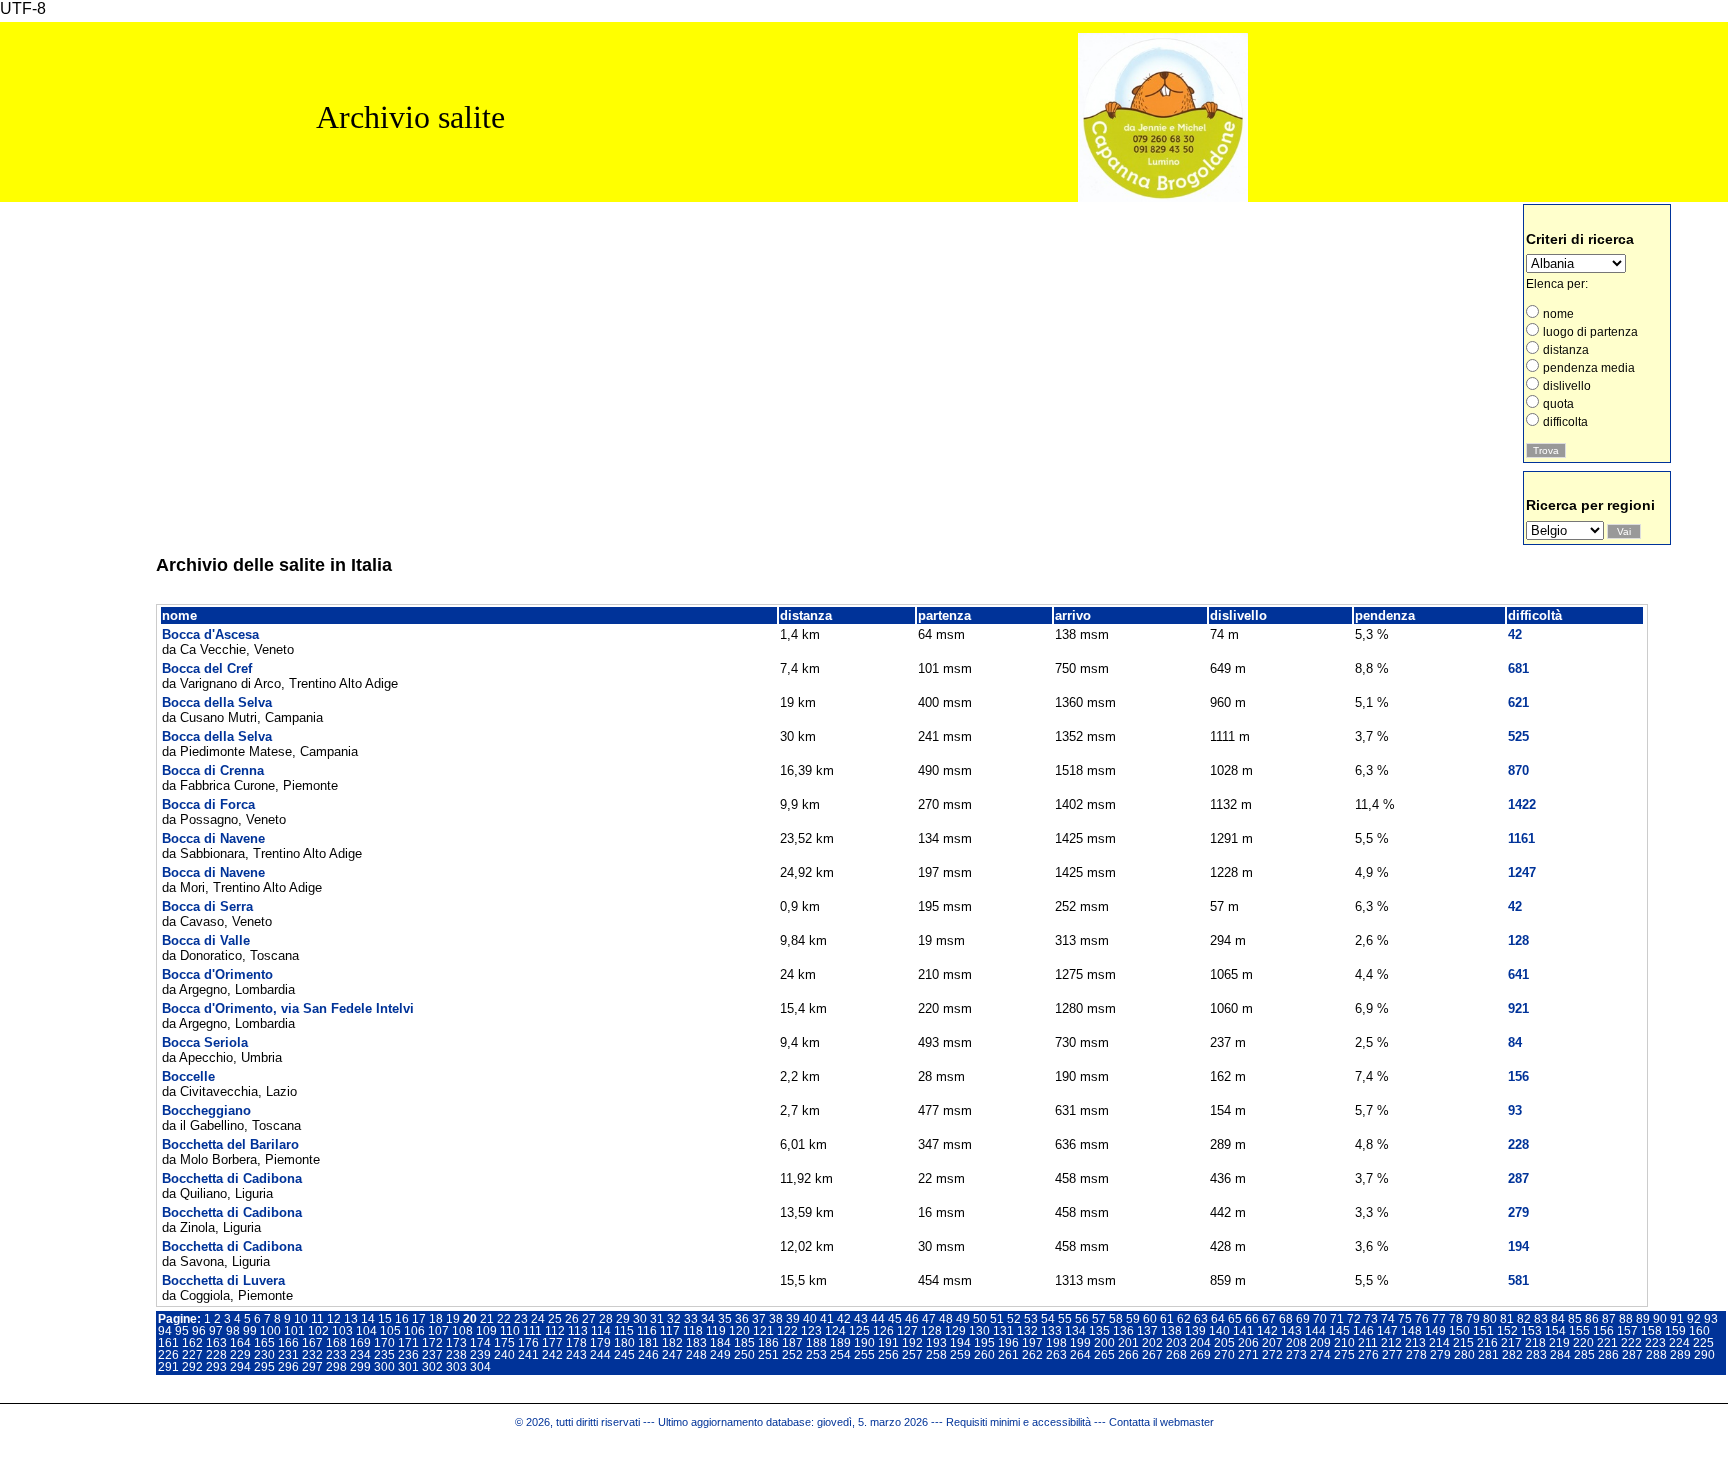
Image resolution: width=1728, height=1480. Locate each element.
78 (1456, 1319)
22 (504, 1319)
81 (1507, 1319)
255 (864, 1355)
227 (192, 1355)
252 (792, 1355)
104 (366, 1331)
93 (1711, 1319)
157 (1627, 1331)
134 (1075, 1331)
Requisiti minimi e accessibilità (1018, 1422)
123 (811, 1331)
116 (647, 1331)
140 (1219, 1331)
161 (168, 1343)
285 (1584, 1355)
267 (1152, 1355)
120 (739, 1331)
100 (270, 1331)
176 (528, 1343)
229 (240, 1355)
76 (1422, 1319)
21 (487, 1319)
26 (572, 1319)
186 (768, 1343)
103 (342, 1331)
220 (1583, 1343)
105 (390, 1331)
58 (1116, 1319)
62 (1184, 1319)
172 (432, 1343)
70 (1320, 1319)
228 (216, 1355)
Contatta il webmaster (1161, 1422)
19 (453, 1319)
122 (787, 1331)
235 (384, 1355)
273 (1296, 1355)
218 (1535, 1343)
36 (742, 1319)
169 (360, 1343)
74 (1388, 1319)
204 (1200, 1343)
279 (1440, 1355)
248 (696, 1355)
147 (1387, 1331)
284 (1560, 1355)
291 (168, 1367)
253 (816, 1355)
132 (1027, 1331)
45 (895, 1319)
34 (708, 1319)
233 (336, 1355)
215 (1463, 1343)
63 (1201, 1319)
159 (1675, 1331)
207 (1272, 1343)
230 (264, 1355)
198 (1056, 1343)
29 (623, 1319)
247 (672, 1355)
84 (1558, 1319)
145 (1339, 1331)
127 (907, 1331)
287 (1632, 1355)
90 (1660, 1319)
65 (1235, 1319)
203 (1176, 1343)
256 (888, 1355)
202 (1152, 1343)
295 (264, 1367)
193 (936, 1343)
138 (1171, 1331)
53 (1031, 1319)
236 (408, 1355)
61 (1167, 1319)
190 (864, 1343)
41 (827, 1319)
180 (624, 1343)
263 (1056, 1355)
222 (1631, 1343)
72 (1354, 1319)
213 (1415, 1343)
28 (606, 1319)
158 (1651, 1331)
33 (691, 1319)
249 (720, 1355)
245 (624, 1355)
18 (436, 1319)
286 (1608, 1355)
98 (233, 1331)
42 (844, 1319)
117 (670, 1331)
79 (1473, 1319)
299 (360, 1367)
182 (672, 1343)
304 (480, 1367)
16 (402, 1319)
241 (528, 1355)
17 (419, 1319)
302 (432, 1367)
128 (931, 1331)
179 (600, 1343)
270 (1224, 1355)
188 (816, 1343)
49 (963, 1319)
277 (1392, 1355)
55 (1065, 1319)
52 (1014, 1319)
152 (1507, 1331)
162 (192, 1343)
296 (288, 1367)
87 (1609, 1319)
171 (408, 1343)
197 (1032, 1343)
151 (1483, 1331)
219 (1559, 1343)
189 (840, 1343)
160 (1699, 1331)
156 (1603, 1331)
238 (456, 1355)
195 (984, 1343)
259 (960, 1355)
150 (1459, 1331)
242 (552, 1355)
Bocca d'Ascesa (210, 634)
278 (1416, 1355)
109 (486, 1331)
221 (1607, 1343)
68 (1286, 1319)
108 (462, 1331)
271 (1248, 1355)
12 (334, 1319)
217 (1511, 1343)
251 (768, 1355)
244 (600, 1355)
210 (1344, 1343)
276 (1368, 1355)
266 (1128, 1355)
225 (1703, 1343)
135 (1099, 1331)
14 (368, 1319)
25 (555, 1319)
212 (1391, 1343)
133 (1051, 1331)
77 (1439, 1319)
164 (240, 1343)
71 (1337, 1319)
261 (1008, 1355)
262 (1032, 1355)
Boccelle (188, 1076)
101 (294, 1331)
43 (861, 1319)
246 (648, 1355)
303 (456, 1367)
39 (793, 1319)
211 (1368, 1343)
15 (385, 1319)
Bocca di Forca (208, 804)
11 (317, 1319)
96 (199, 1331)
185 (744, 1343)
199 (1080, 1343)
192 (912, 1343)
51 (997, 1319)
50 (980, 1319)
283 (1536, 1355)
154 (1555, 1331)
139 (1195, 1331)
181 (648, 1343)
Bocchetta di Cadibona (232, 1178)
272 (1272, 1355)
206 (1248, 1343)
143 (1291, 1331)
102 (318, 1331)
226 (168, 1355)
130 (979, 1331)
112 (555, 1331)
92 (1694, 1319)
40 (810, 1319)
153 (1531, 1331)
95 (182, 1331)
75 (1405, 1319)
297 (312, 1367)
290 (1704, 1355)
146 (1363, 1331)
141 (1243, 1331)
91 (1677, 1319)
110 (510, 1331)
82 (1524, 1319)
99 (250, 1331)
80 (1490, 1319)
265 (1104, 1355)
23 (521, 1319)
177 (552, 1343)
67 (1269, 1319)
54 (1048, 1319)
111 (532, 1331)
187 (792, 1343)
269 (1200, 1355)
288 (1656, 1355)
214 (1439, 1343)
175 (504, 1343)
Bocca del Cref (207, 668)
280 (1464, 1355)
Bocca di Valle (206, 940)
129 (955, 1331)
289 (1680, 1355)
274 (1320, 1355)
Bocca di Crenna (213, 770)
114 (601, 1331)
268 (1176, 1355)
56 (1082, 1319)
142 (1267, 1331)
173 (456, 1343)
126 (883, 1331)
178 (576, 1343)
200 (1104, 1343)
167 (312, 1343)
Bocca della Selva (217, 702)
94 (165, 1331)
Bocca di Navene (213, 838)
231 (288, 1355)
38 (776, 1319)
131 (1003, 1331)
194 (960, 1343)
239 (480, 1355)
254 (840, 1355)
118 (693, 1331)
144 (1315, 1331)
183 (696, 1343)
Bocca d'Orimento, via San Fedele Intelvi (288, 1008)
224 (1679, 1343)
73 (1371, 1319)
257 (912, 1355)
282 (1512, 1355)
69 (1303, 1319)
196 (1008, 1343)
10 (301, 1319)
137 (1147, 1331)
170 (384, 1343)
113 (578, 1331)
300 (384, 1367)
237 (432, 1355)
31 (657, 1319)
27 (589, 1319)
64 (1218, 1319)
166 (288, 1343)
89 (1643, 1319)
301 (408, 1367)
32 (674, 1319)
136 (1123, 1331)
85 (1575, 1319)
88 (1626, 1319)
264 (1080, 1355)
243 (576, 1355)
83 (1541, 1319)
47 (929, 1319)
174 (480, 1343)
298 (336, 1367)
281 (1488, 1355)
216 (1487, 1343)
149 (1435, 1331)
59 (1133, 1319)
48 (946, 1319)
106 (414, 1331)
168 (336, 1343)
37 (759, 1319)
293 (216, 1367)
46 (912, 1319)
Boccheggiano (206, 1110)
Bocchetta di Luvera (223, 1280)
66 (1252, 1319)
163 (216, 1343)
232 (312, 1355)
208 (1296, 1343)
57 (1099, 1319)
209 (1320, 1343)
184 (720, 1343)
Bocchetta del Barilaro (230, 1144)
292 (192, 1367)
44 (878, 1319)
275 (1344, 1355)
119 (716, 1331)
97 (216, 1331)
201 (1128, 1343)
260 (984, 1355)
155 (1579, 1331)
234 (360, 1355)
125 (859, 1331)
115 (624, 1331)
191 (888, 1343)
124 (835, 1331)
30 (640, 1319)
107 (438, 1331)
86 (1592, 1319)
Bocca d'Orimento (217, 974)
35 (725, 1319)
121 (763, 1331)
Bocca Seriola (205, 1042)
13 (351, 1319)
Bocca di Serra (207, 906)
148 (1411, 1331)
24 (538, 1319)
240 (504, 1355)
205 (1224, 1343)
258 (936, 1355)
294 (240, 1367)
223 (1655, 1343)
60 (1150, 1319)
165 (264, 1343)
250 (744, 1355)
